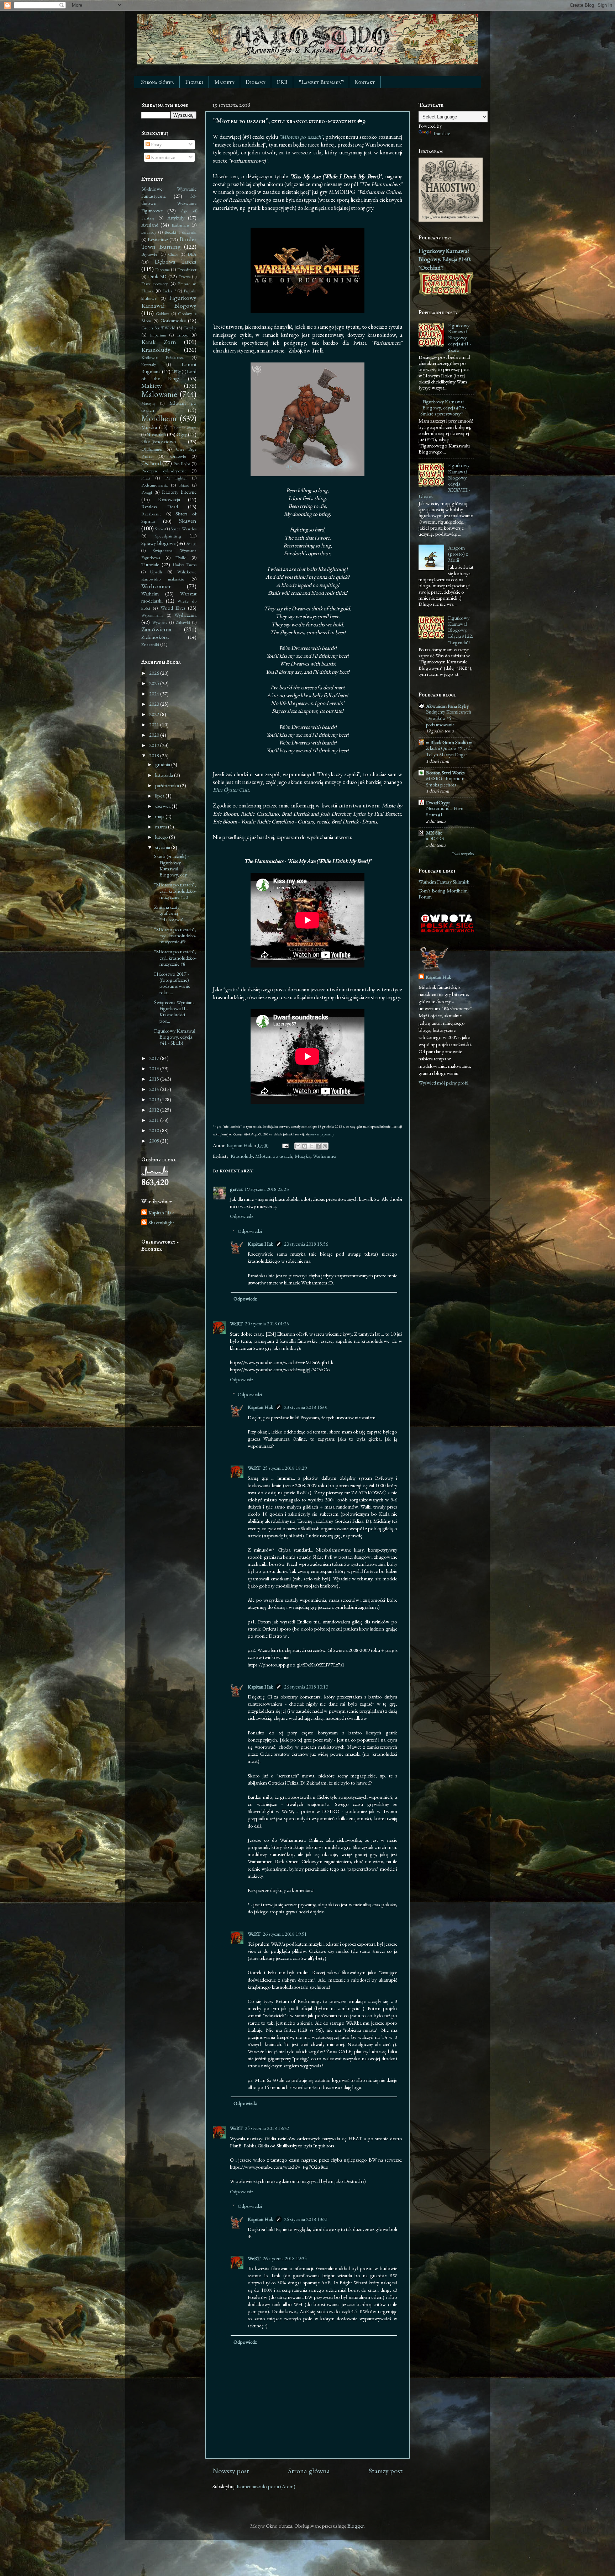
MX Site (434, 833)
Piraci (146, 478)
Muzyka (303, 1156)
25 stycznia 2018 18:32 (267, 2128)
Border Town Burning (169, 243)
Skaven (188, 521)
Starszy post (386, 2471)
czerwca (163, 806)
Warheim (150, 593)
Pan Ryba (182, 464)
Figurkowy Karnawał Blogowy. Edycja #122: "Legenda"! (461, 630)
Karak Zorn (159, 342)
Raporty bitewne (179, 492)
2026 (155, 673)
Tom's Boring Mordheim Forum (443, 894)
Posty (156, 144)
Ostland (151, 463)
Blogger (356, 2526)
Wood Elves (173, 608)
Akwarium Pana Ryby (447, 706)
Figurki (194, 82)
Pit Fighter (176, 478)
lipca (160, 796)
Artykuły (176, 218)
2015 (155, 1079)
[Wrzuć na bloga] (305, 1146)
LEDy (176, 372)
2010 (155, 1130)
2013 (155, 1099)
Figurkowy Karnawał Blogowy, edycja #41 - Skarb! (175, 1037)
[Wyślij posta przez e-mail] (285, 1145)
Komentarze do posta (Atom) (266, 2486)
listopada (165, 775)
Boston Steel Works (445, 772)
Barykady (149, 232)
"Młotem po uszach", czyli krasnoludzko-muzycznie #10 (175, 891)
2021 (155, 724)
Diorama (162, 269)
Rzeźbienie (151, 514)
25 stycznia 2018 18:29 (285, 1468)
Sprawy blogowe (158, 543)
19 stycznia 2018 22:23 (267, 1189)
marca (162, 826)
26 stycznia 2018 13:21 (306, 2219)
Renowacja (169, 499)
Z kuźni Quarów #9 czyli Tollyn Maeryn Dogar (449, 751)
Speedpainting (168, 536)
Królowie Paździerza (162, 357)
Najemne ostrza (183, 427)
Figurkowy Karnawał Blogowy (169, 301)
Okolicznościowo (159, 441)
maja (160, 816)
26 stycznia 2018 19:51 (285, 1934)
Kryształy (149, 364)
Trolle (181, 558)
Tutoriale (150, 564)
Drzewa (185, 277)
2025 (155, 683)
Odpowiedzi (250, 1231)
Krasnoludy (242, 1156)
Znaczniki (150, 644)
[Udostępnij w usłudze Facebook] (318, 1146)
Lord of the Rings (169, 375)
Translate (441, 133)
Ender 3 (169, 291)
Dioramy (256, 82)
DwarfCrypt (438, 802)
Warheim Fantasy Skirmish (444, 882)
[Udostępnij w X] (311, 1146)
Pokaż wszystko (463, 854)
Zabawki (183, 622)
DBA (192, 254)
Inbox (183, 335)
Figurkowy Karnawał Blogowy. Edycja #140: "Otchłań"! (445, 259)
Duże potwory (155, 284)
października (168, 785)
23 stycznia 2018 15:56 (306, 1244)
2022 (155, 714)
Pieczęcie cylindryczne (164, 471)
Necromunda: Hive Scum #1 (445, 811)
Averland (150, 225)
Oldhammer (152, 449)
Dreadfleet (187, 269)
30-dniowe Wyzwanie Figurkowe (169, 203)
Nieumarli (156, 434)
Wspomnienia (152, 615)
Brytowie (149, 254)
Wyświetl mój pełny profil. (444, 1083)
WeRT (236, 1323)
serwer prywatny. (322, 1134)
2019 (155, 745)
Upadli (156, 572)
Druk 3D (157, 276)
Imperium (158, 335)
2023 (155, 704)
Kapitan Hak (261, 1244)
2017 (155, 1058)
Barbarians (180, 225)
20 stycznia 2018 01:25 (267, 1323)
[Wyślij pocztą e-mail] (298, 1146)
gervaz (236, 1189)
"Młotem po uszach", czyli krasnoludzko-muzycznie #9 (175, 935)
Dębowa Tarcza (176, 261)
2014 (155, 1089)
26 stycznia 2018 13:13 (306, 1687)
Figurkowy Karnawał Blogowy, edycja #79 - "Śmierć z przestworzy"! (442, 408)
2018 (155, 755)
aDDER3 (435, 838)
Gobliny (163, 314)
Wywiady (160, 622)
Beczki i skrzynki (180, 232)
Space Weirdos (183, 529)
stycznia (163, 847)
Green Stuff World (158, 328)
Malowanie (159, 394)
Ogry (182, 434)
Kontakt (365, 82)
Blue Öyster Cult (231, 790)
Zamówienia (156, 629)
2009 (155, 1141)
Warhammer (325, 1156)
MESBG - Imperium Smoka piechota (445, 781)
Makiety (224, 82)
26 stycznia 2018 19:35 (285, 2258)
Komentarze (162, 157)
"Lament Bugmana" (321, 82)
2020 (155, 735)
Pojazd (184, 485)
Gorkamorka (173, 320)
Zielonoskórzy (155, 637)
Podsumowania (154, 485)
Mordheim (159, 418)
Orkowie (178, 456)
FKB (282, 82)
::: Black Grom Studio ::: (449, 742)
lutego (162, 837)
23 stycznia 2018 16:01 (306, 1407)
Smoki (160, 529)
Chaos (173, 254)
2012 (155, 1110)
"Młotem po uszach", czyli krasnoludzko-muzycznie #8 (175, 958)
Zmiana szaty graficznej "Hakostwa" (169, 913)
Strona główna (157, 82)
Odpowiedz (241, 1216)
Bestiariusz (158, 239)
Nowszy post (231, 2471)
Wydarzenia (185, 615)
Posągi (147, 492)
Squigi (191, 543)
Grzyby (190, 328)
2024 (155, 693)
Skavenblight (161, 1223)
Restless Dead (160, 506)
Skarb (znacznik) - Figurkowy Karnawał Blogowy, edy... (172, 865)
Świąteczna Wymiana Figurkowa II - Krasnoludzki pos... (174, 1011)
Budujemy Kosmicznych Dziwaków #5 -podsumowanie (449, 718)
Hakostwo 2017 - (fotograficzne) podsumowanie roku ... (172, 983)
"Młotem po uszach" (301, 137)
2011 (155, 1120)
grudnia (163, 764)
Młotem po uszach (274, 1156)
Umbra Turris (185, 565)
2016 (155, 1068)
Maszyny (148, 403)
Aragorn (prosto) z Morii (458, 554)
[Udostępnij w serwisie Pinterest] (325, 1146)
